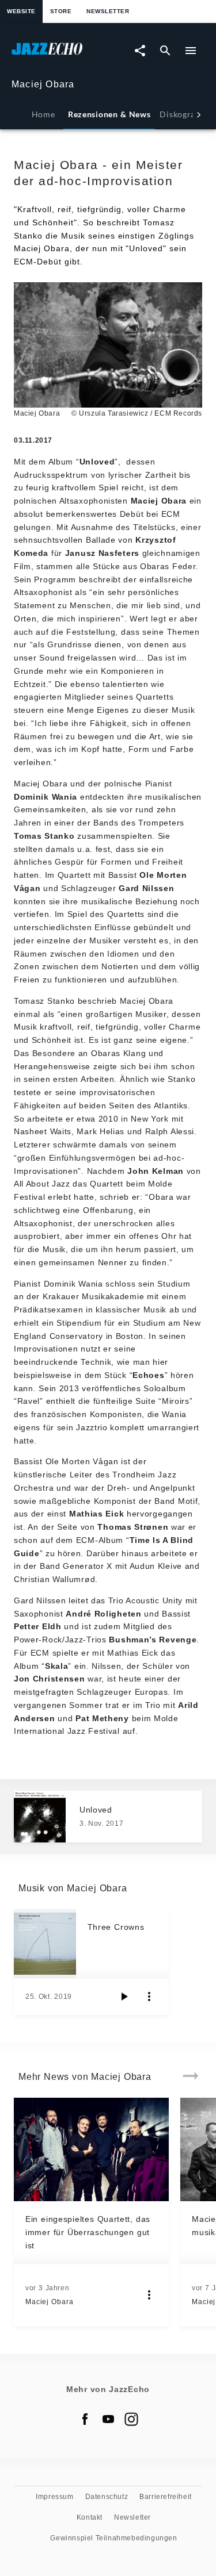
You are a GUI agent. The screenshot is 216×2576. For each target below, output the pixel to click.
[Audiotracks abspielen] (124, 1997)
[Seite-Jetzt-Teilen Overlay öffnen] (140, 51)
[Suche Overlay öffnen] (165, 51)
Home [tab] (43, 114)
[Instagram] (131, 2419)
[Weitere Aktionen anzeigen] (149, 1997)
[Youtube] (108, 2419)
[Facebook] (85, 2419)
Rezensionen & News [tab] (109, 114)
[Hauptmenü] (191, 51)
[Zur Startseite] (60, 54)
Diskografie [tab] (183, 114)
